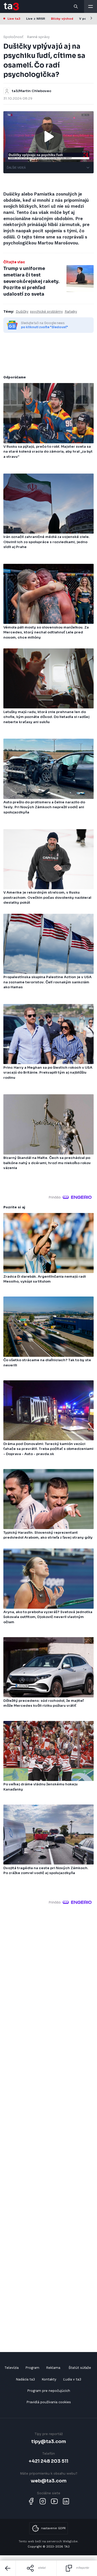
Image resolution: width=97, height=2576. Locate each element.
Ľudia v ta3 (72, 2379)
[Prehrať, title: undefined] (49, 137)
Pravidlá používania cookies (49, 2402)
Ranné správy (38, 37)
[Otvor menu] (91, 6)
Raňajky (71, 312)
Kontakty (49, 2379)
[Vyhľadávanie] (76, 6)
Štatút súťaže (80, 2368)
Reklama (53, 2368)
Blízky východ (62, 19)
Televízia (12, 2368)
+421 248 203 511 (48, 2461)
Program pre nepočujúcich (49, 2391)
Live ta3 (14, 19)
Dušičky (22, 312)
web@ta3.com (49, 2481)
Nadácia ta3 (25, 2379)
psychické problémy (46, 312)
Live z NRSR (36, 19)
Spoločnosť (13, 37)
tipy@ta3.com (49, 2441)
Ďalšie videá (16, 168)
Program (32, 2368)
